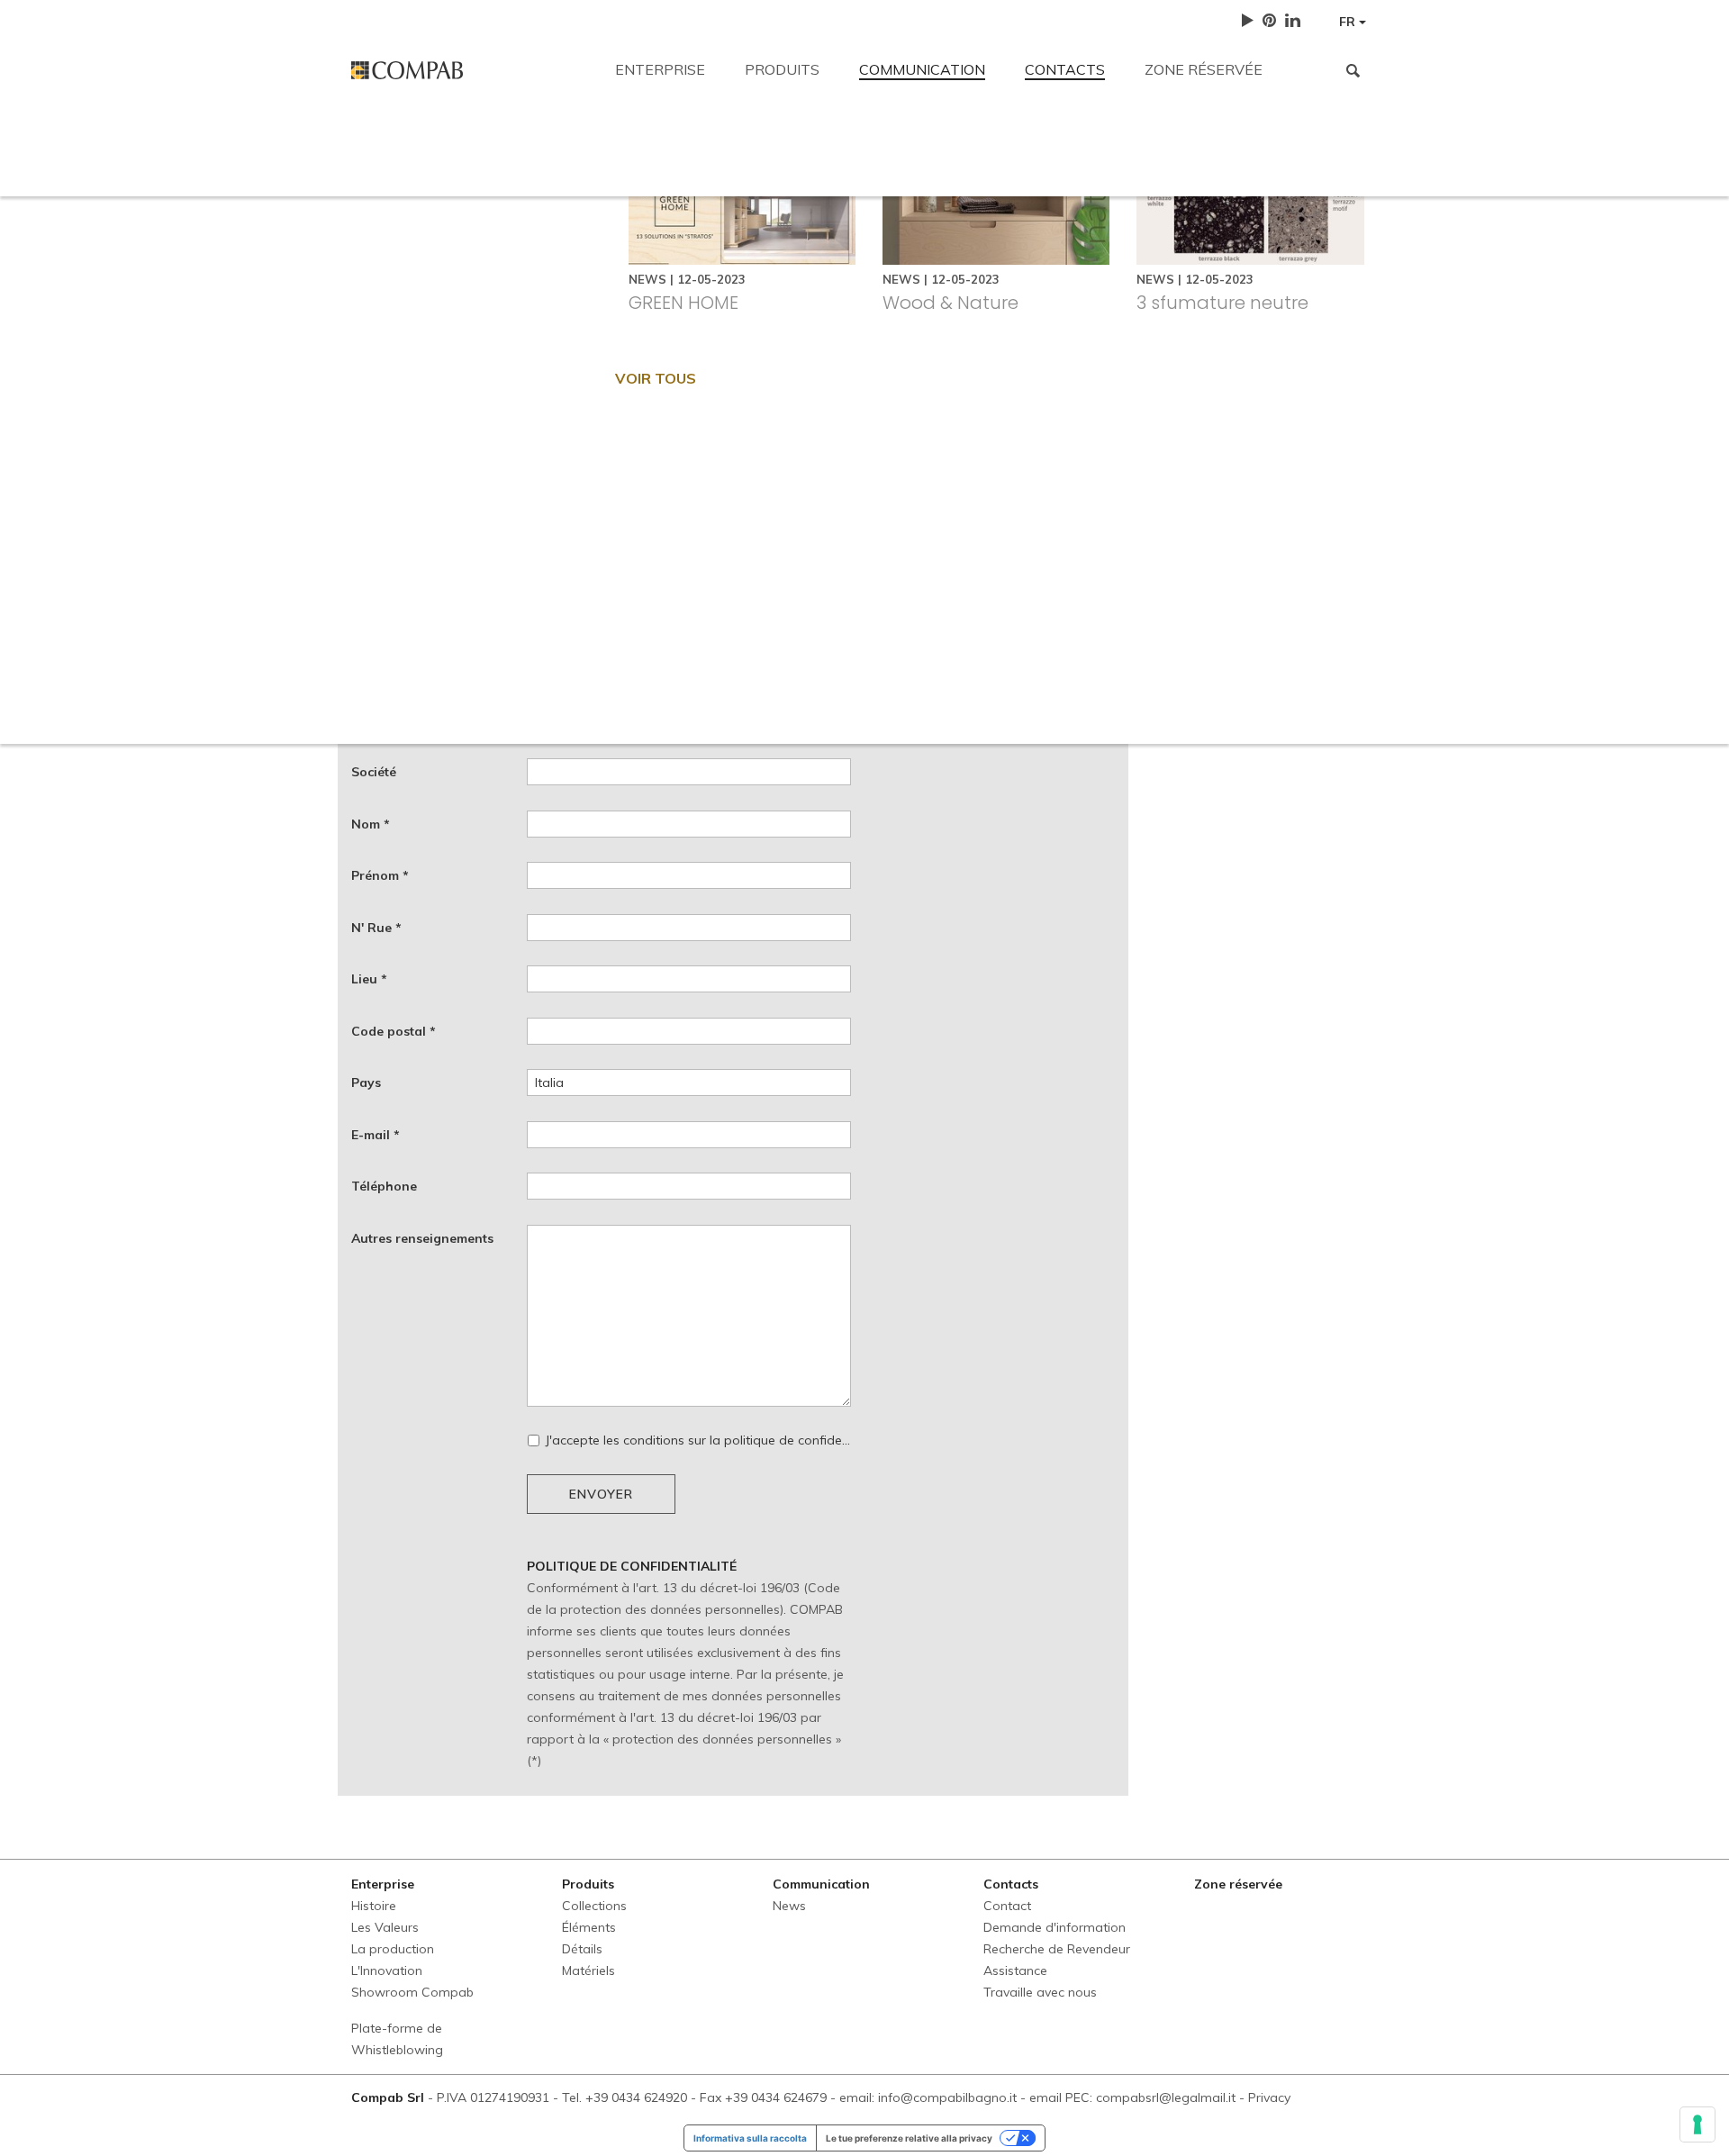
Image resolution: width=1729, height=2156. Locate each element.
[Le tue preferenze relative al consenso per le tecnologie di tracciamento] (1697, 2124)
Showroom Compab (412, 1992)
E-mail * (376, 1135)
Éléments (589, 1927)
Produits (782, 69)
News (789, 1906)
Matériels (588, 1970)
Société (374, 772)
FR (1349, 22)
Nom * (371, 824)
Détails (582, 1949)
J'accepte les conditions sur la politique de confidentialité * (698, 1440)
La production (393, 1949)
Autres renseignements (422, 1238)
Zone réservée (1204, 69)
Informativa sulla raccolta (750, 2138)
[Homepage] (470, 70)
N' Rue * (376, 928)
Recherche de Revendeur (940, 272)
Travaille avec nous (1241, 272)
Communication (922, 69)
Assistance (1100, 272)
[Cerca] (1353, 70)
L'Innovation (387, 1970)
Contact (377, 146)
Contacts (1065, 69)
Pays (366, 1083)
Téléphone (384, 1186)
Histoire (374, 1906)
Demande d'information (739, 272)
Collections (594, 1906)
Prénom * (380, 875)
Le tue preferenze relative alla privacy (909, 2138)
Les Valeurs (385, 1927)
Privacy (1269, 2097)
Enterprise (660, 69)
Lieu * (369, 979)
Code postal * (394, 1031)
